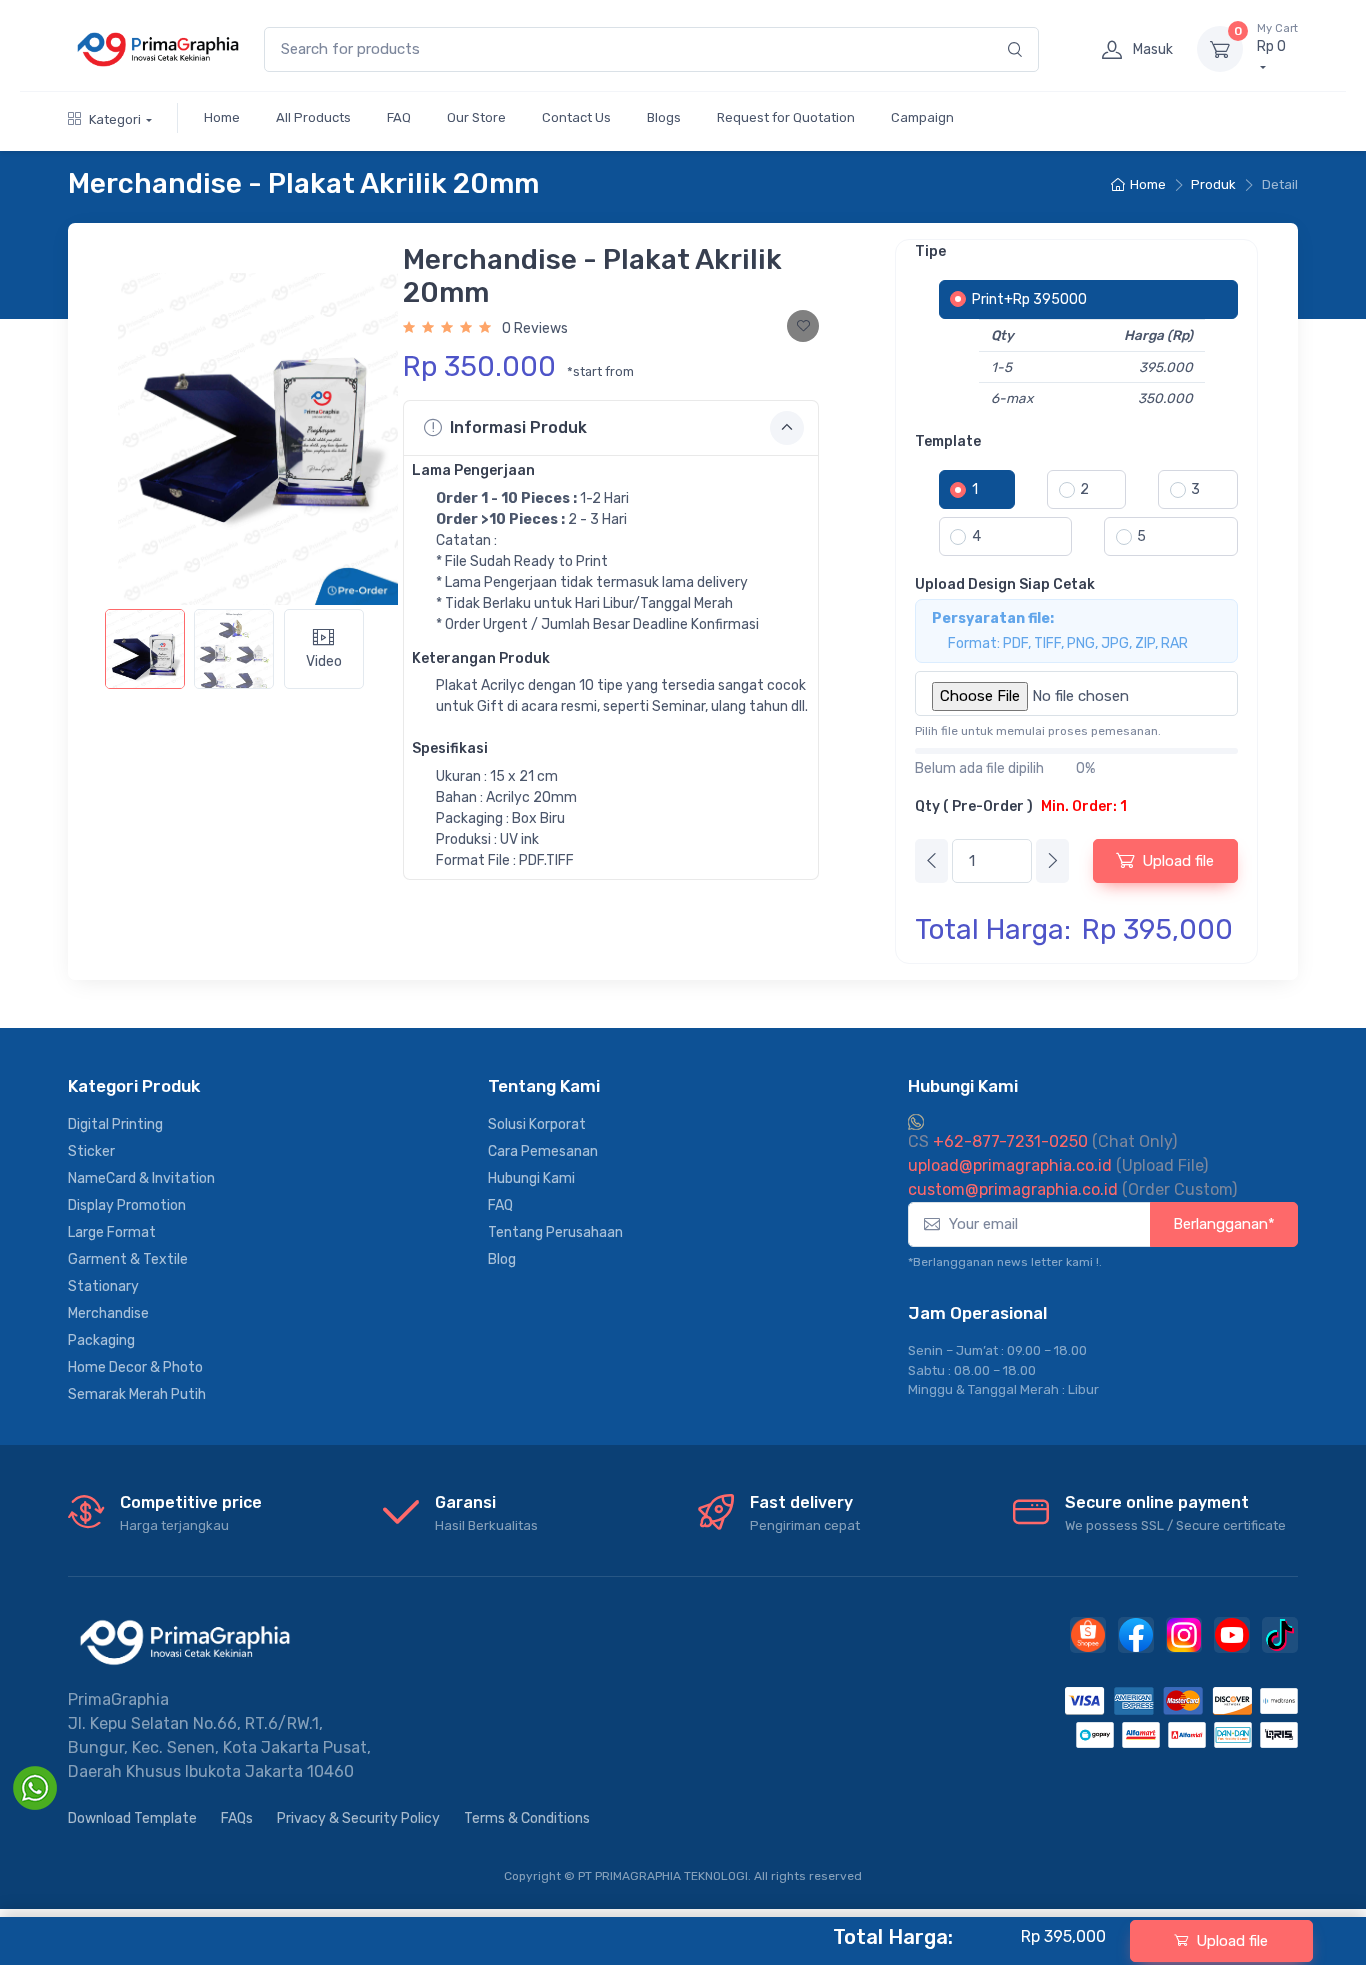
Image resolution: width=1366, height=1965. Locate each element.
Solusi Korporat (537, 1124)
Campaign (922, 117)
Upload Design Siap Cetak (1005, 584)
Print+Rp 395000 (1029, 299)
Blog (502, 1259)
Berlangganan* (1224, 1224)
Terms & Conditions (527, 1818)
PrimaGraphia (118, 1699)
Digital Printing (115, 1124)
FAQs (237, 1818)
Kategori (115, 119)
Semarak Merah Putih (137, 1394)
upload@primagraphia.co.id (1010, 1165)
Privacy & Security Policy (358, 1818)
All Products (313, 117)
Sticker (91, 1151)
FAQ (399, 117)
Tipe (930, 251)
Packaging (101, 1340)
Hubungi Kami (531, 1178)
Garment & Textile (128, 1259)
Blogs (664, 117)
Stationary (103, 1286)
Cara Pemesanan (543, 1151)
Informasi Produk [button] (518, 427)
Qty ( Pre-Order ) (1021, 806)
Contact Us (576, 117)
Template (948, 441)
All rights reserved (808, 1876)
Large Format (112, 1232)
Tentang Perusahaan (555, 1232)
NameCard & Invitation (141, 1178)
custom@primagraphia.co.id (1013, 1189)
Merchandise (108, 1313)
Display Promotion (127, 1205)
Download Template (132, 1818)
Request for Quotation (786, 117)
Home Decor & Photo (135, 1367)
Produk (1213, 184)
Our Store (476, 117)
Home (222, 117)
